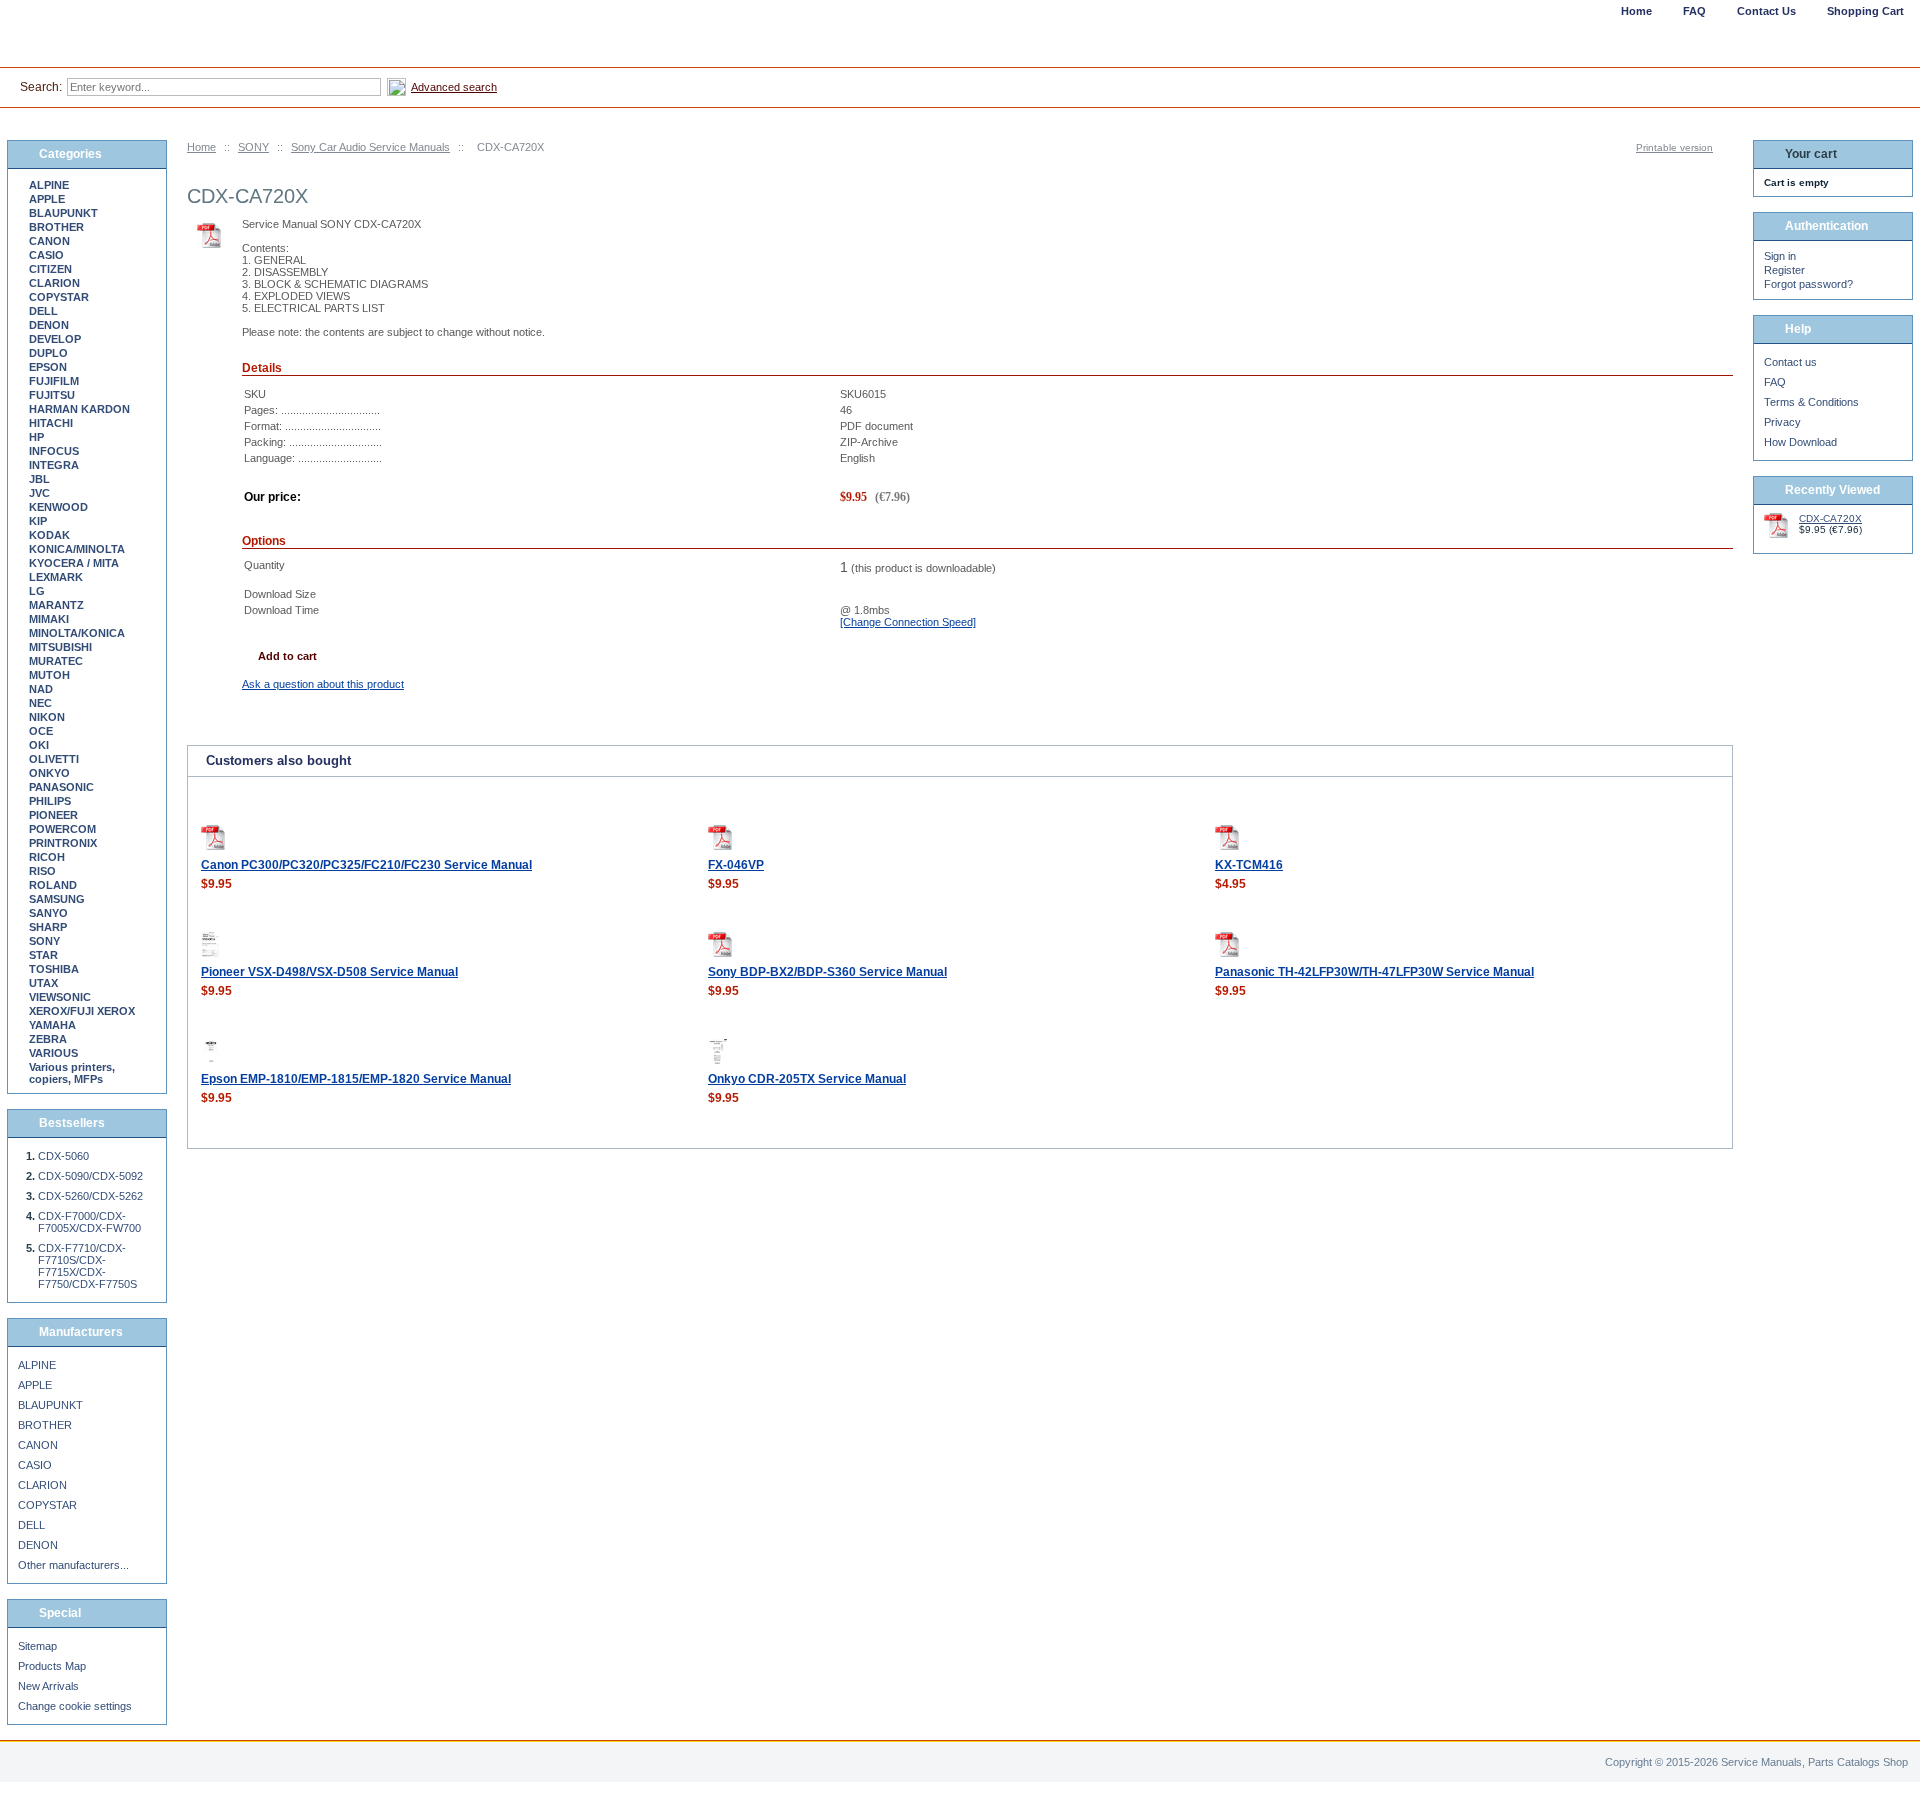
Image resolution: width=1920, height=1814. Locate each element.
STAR (43, 955)
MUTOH (49, 675)
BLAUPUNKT (63, 213)
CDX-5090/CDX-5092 (90, 1176)
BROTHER (56, 227)
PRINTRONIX (63, 843)
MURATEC (56, 661)
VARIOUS (53, 1053)
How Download (1800, 442)
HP (36, 437)
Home (201, 147)
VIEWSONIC (60, 997)
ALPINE (49, 185)
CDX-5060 (63, 1156)
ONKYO (49, 773)
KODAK (49, 535)
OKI (39, 745)
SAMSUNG (57, 899)
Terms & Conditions (1811, 402)
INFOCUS (54, 451)
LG (37, 591)
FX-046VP (736, 865)
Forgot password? (1808, 284)
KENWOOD (58, 507)
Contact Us (1766, 11)
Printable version (1674, 147)
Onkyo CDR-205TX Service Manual (807, 1079)
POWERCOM (62, 829)
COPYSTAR (59, 297)
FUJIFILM (54, 381)
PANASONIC (61, 787)
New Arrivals (48, 1686)
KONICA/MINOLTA (77, 549)
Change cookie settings (75, 1706)
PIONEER (53, 815)
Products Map (52, 1666)
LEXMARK (56, 577)
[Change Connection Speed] (908, 622)
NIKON (47, 717)
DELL (43, 311)
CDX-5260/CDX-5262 (90, 1196)
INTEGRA (54, 465)
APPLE (47, 199)
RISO (42, 871)
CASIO (46, 255)
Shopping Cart (1865, 11)
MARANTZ (56, 605)
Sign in (1780, 256)
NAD (41, 689)
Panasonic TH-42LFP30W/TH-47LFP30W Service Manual (1374, 972)
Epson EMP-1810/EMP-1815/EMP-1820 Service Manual (356, 1079)
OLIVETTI (54, 759)
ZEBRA (48, 1039)
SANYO (48, 913)
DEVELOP (55, 339)
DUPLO (48, 353)
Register (1784, 270)
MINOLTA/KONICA (77, 633)
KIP (38, 521)
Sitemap (37, 1646)
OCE (41, 731)
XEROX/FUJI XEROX (82, 1011)
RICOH (47, 857)
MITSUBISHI (60, 647)
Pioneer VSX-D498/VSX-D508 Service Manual (329, 972)
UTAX (43, 983)
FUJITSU (52, 395)
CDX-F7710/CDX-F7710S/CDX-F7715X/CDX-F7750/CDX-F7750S (87, 1266)
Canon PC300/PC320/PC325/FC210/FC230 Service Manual (366, 865)
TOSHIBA (54, 969)
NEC (40, 703)
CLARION (54, 283)
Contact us (1790, 362)
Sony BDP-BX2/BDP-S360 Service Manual (827, 972)
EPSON (48, 367)
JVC (39, 493)
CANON (49, 241)
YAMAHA (52, 1025)
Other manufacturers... (73, 1565)
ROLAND (53, 885)
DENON (49, 325)
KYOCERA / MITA (74, 563)
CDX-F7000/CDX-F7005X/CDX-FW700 (89, 1222)
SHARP (48, 927)
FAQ (1775, 382)
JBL (39, 479)
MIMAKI (49, 619)
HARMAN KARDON (79, 409)
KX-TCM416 (1249, 865)
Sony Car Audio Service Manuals (370, 147)
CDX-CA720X (1830, 518)
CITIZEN (50, 269)
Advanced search (454, 87)
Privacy (1782, 422)
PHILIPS (50, 801)
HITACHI (51, 423)
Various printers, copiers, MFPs (72, 1073)
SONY (253, 147)
